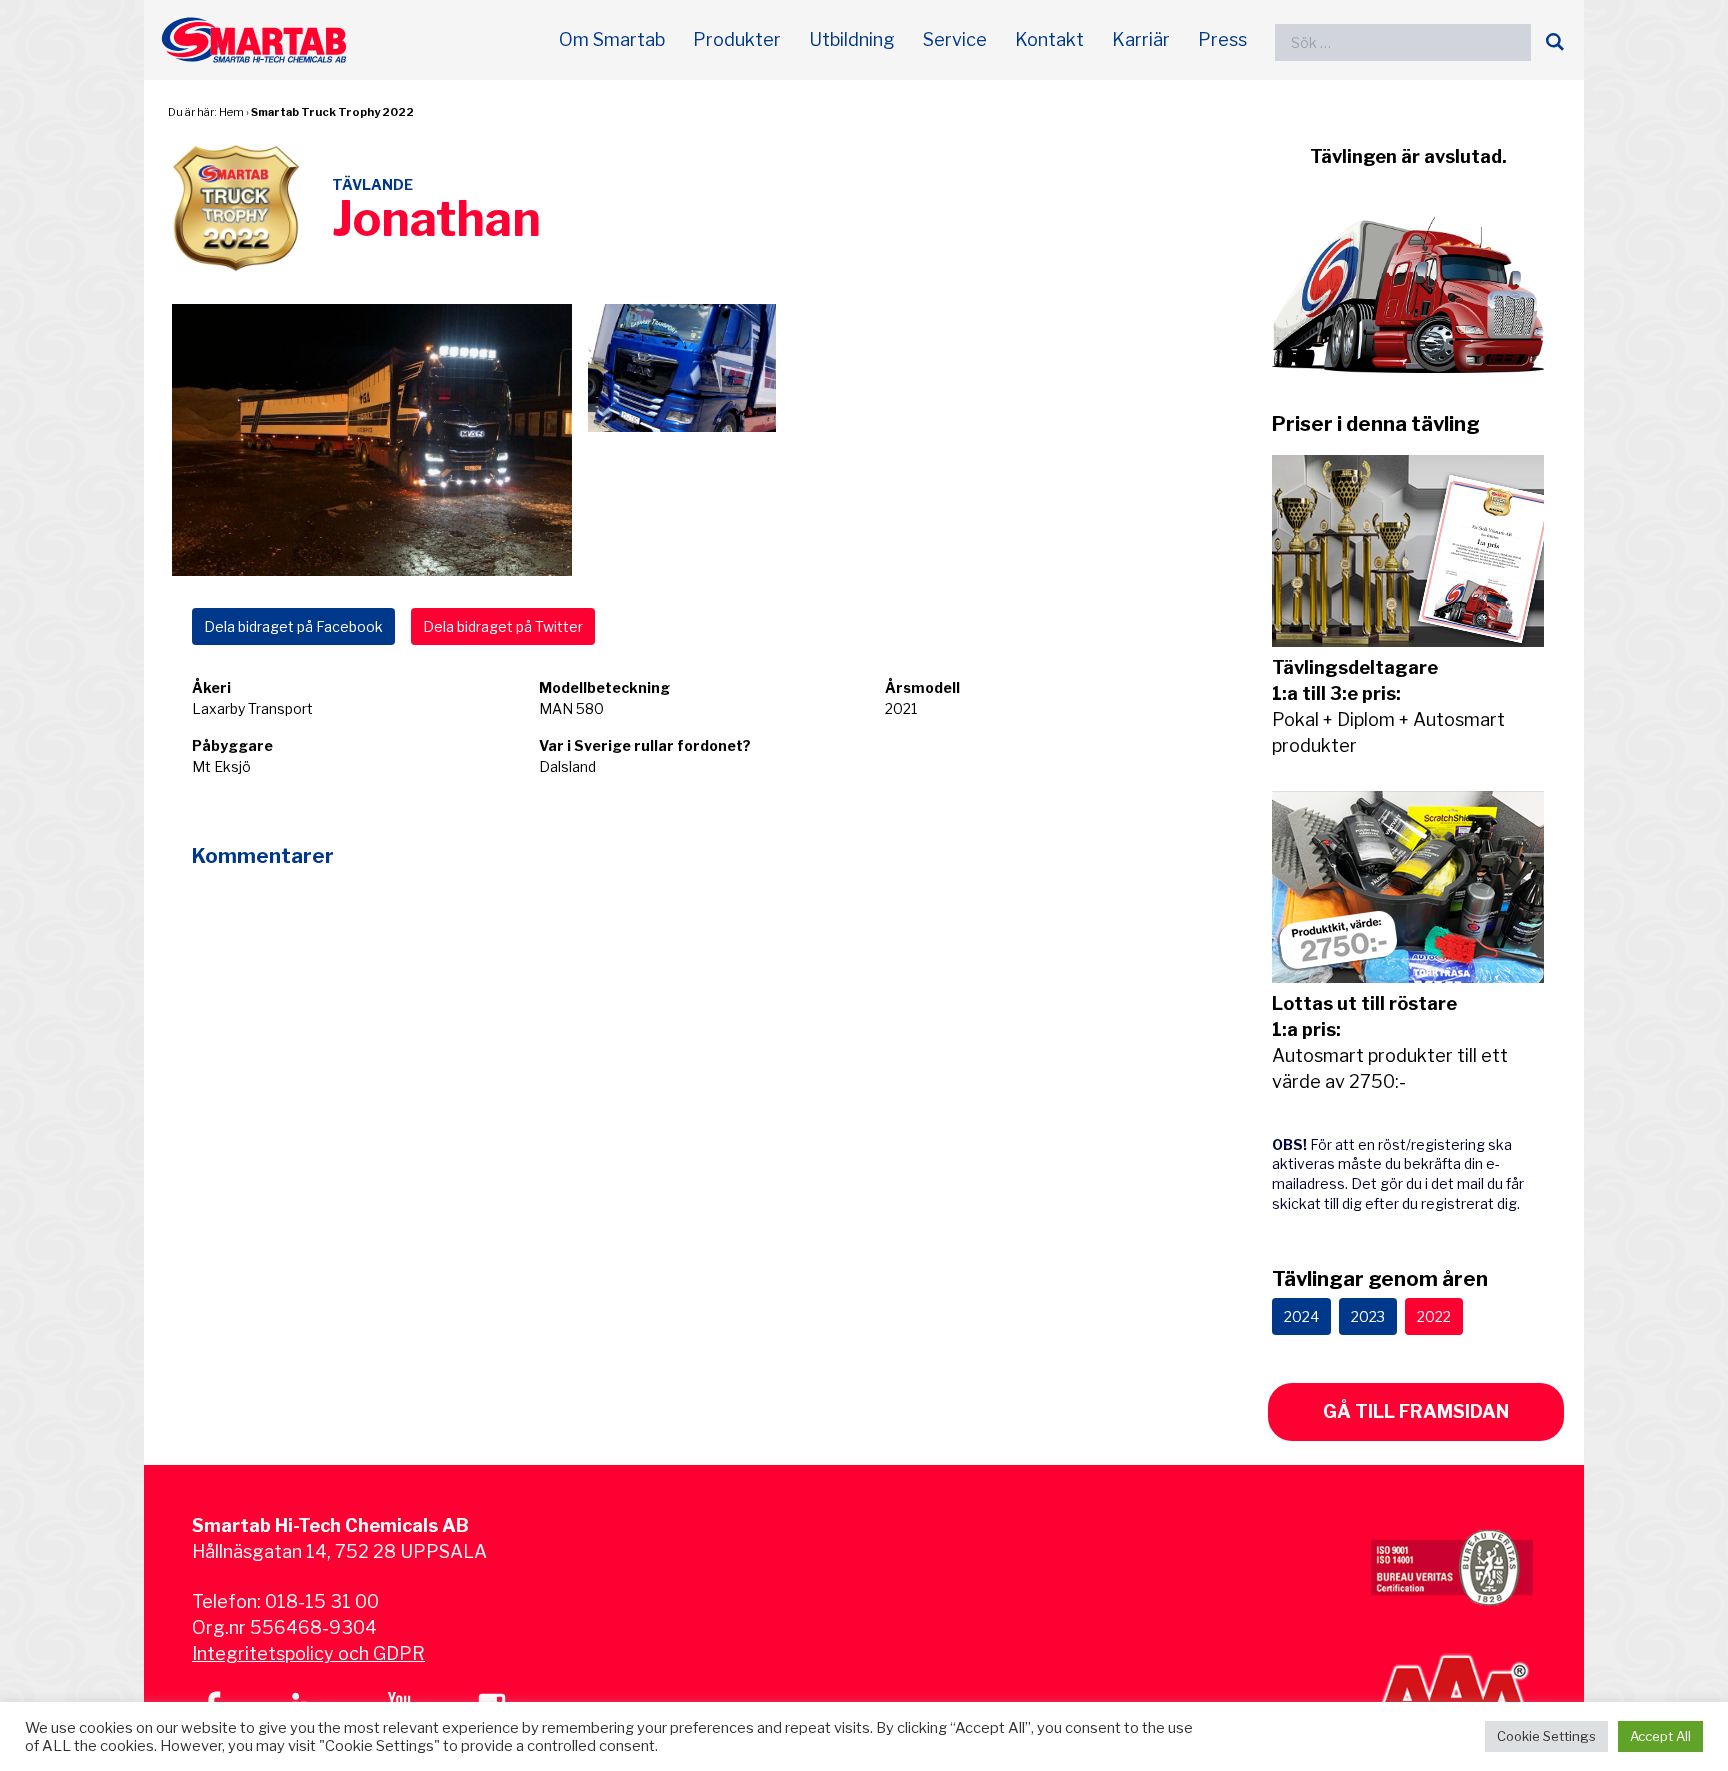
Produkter (737, 39)
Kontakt (1049, 39)
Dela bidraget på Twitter (503, 626)
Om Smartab (612, 39)
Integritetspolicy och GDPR (308, 1653)
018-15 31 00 (322, 1601)
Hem (231, 112)
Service (955, 39)
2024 (1301, 1316)
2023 (1368, 1316)
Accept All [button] (1660, 1736)
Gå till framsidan (1416, 1411)
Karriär (1141, 39)
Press (1222, 39)
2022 (1434, 1316)
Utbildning (852, 39)
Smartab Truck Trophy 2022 (332, 112)
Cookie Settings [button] (1546, 1736)
